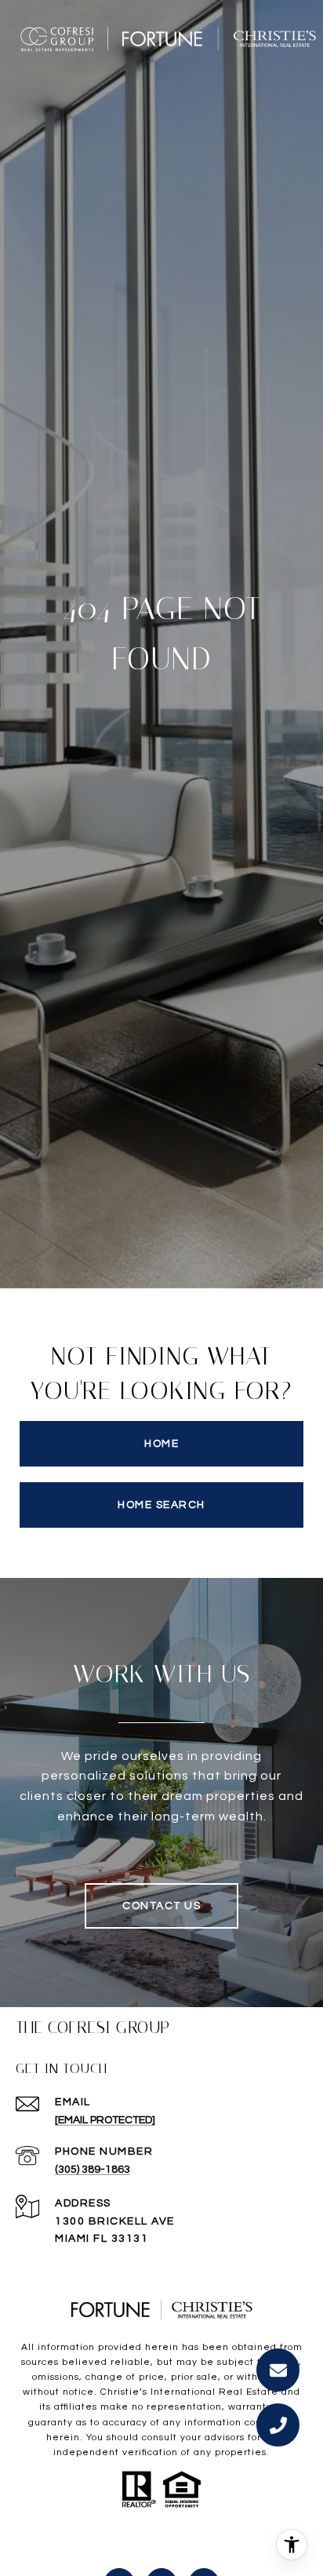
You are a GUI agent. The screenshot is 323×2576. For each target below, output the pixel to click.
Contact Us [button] (161, 1906)
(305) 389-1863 (93, 2170)
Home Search (161, 1505)
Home (161, 1444)
